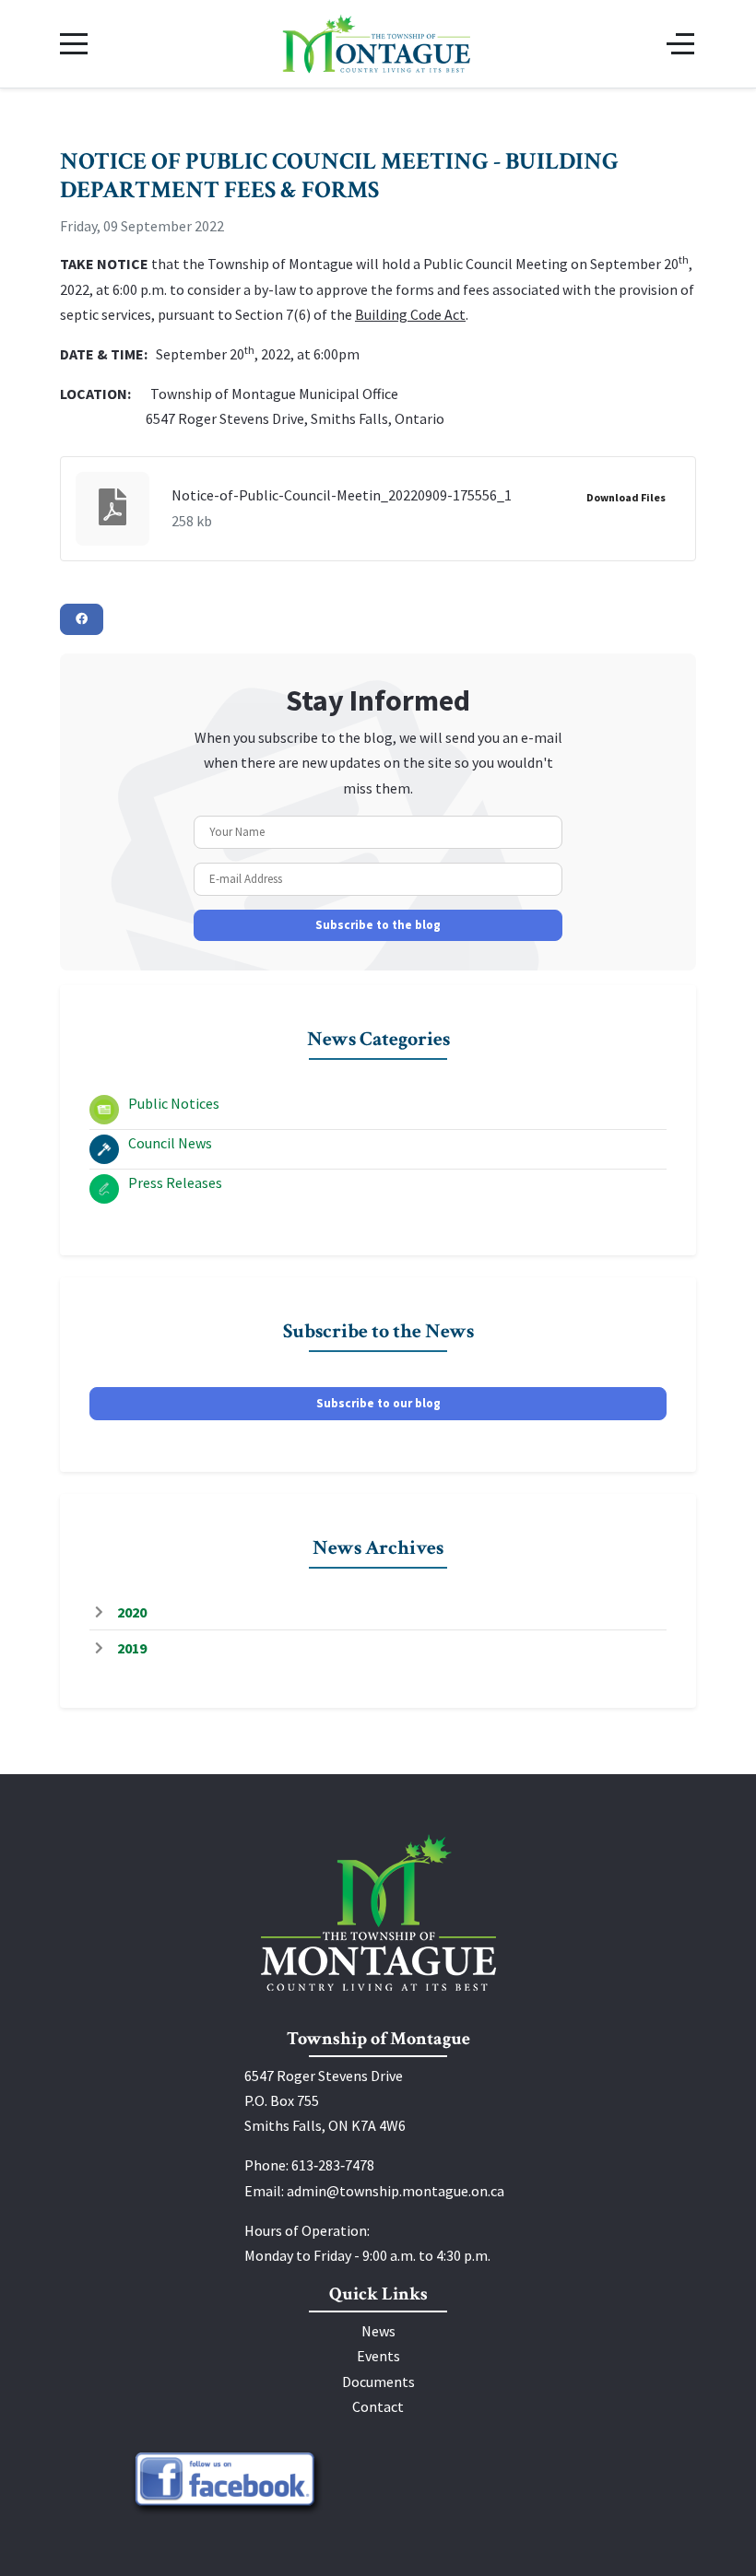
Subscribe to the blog (378, 925)
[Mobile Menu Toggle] (74, 43)
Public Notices (174, 1103)
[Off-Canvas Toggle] (680, 43)
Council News (170, 1143)
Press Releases (175, 1182)
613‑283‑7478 (333, 2165)
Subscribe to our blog (378, 1403)
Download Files (626, 497)
